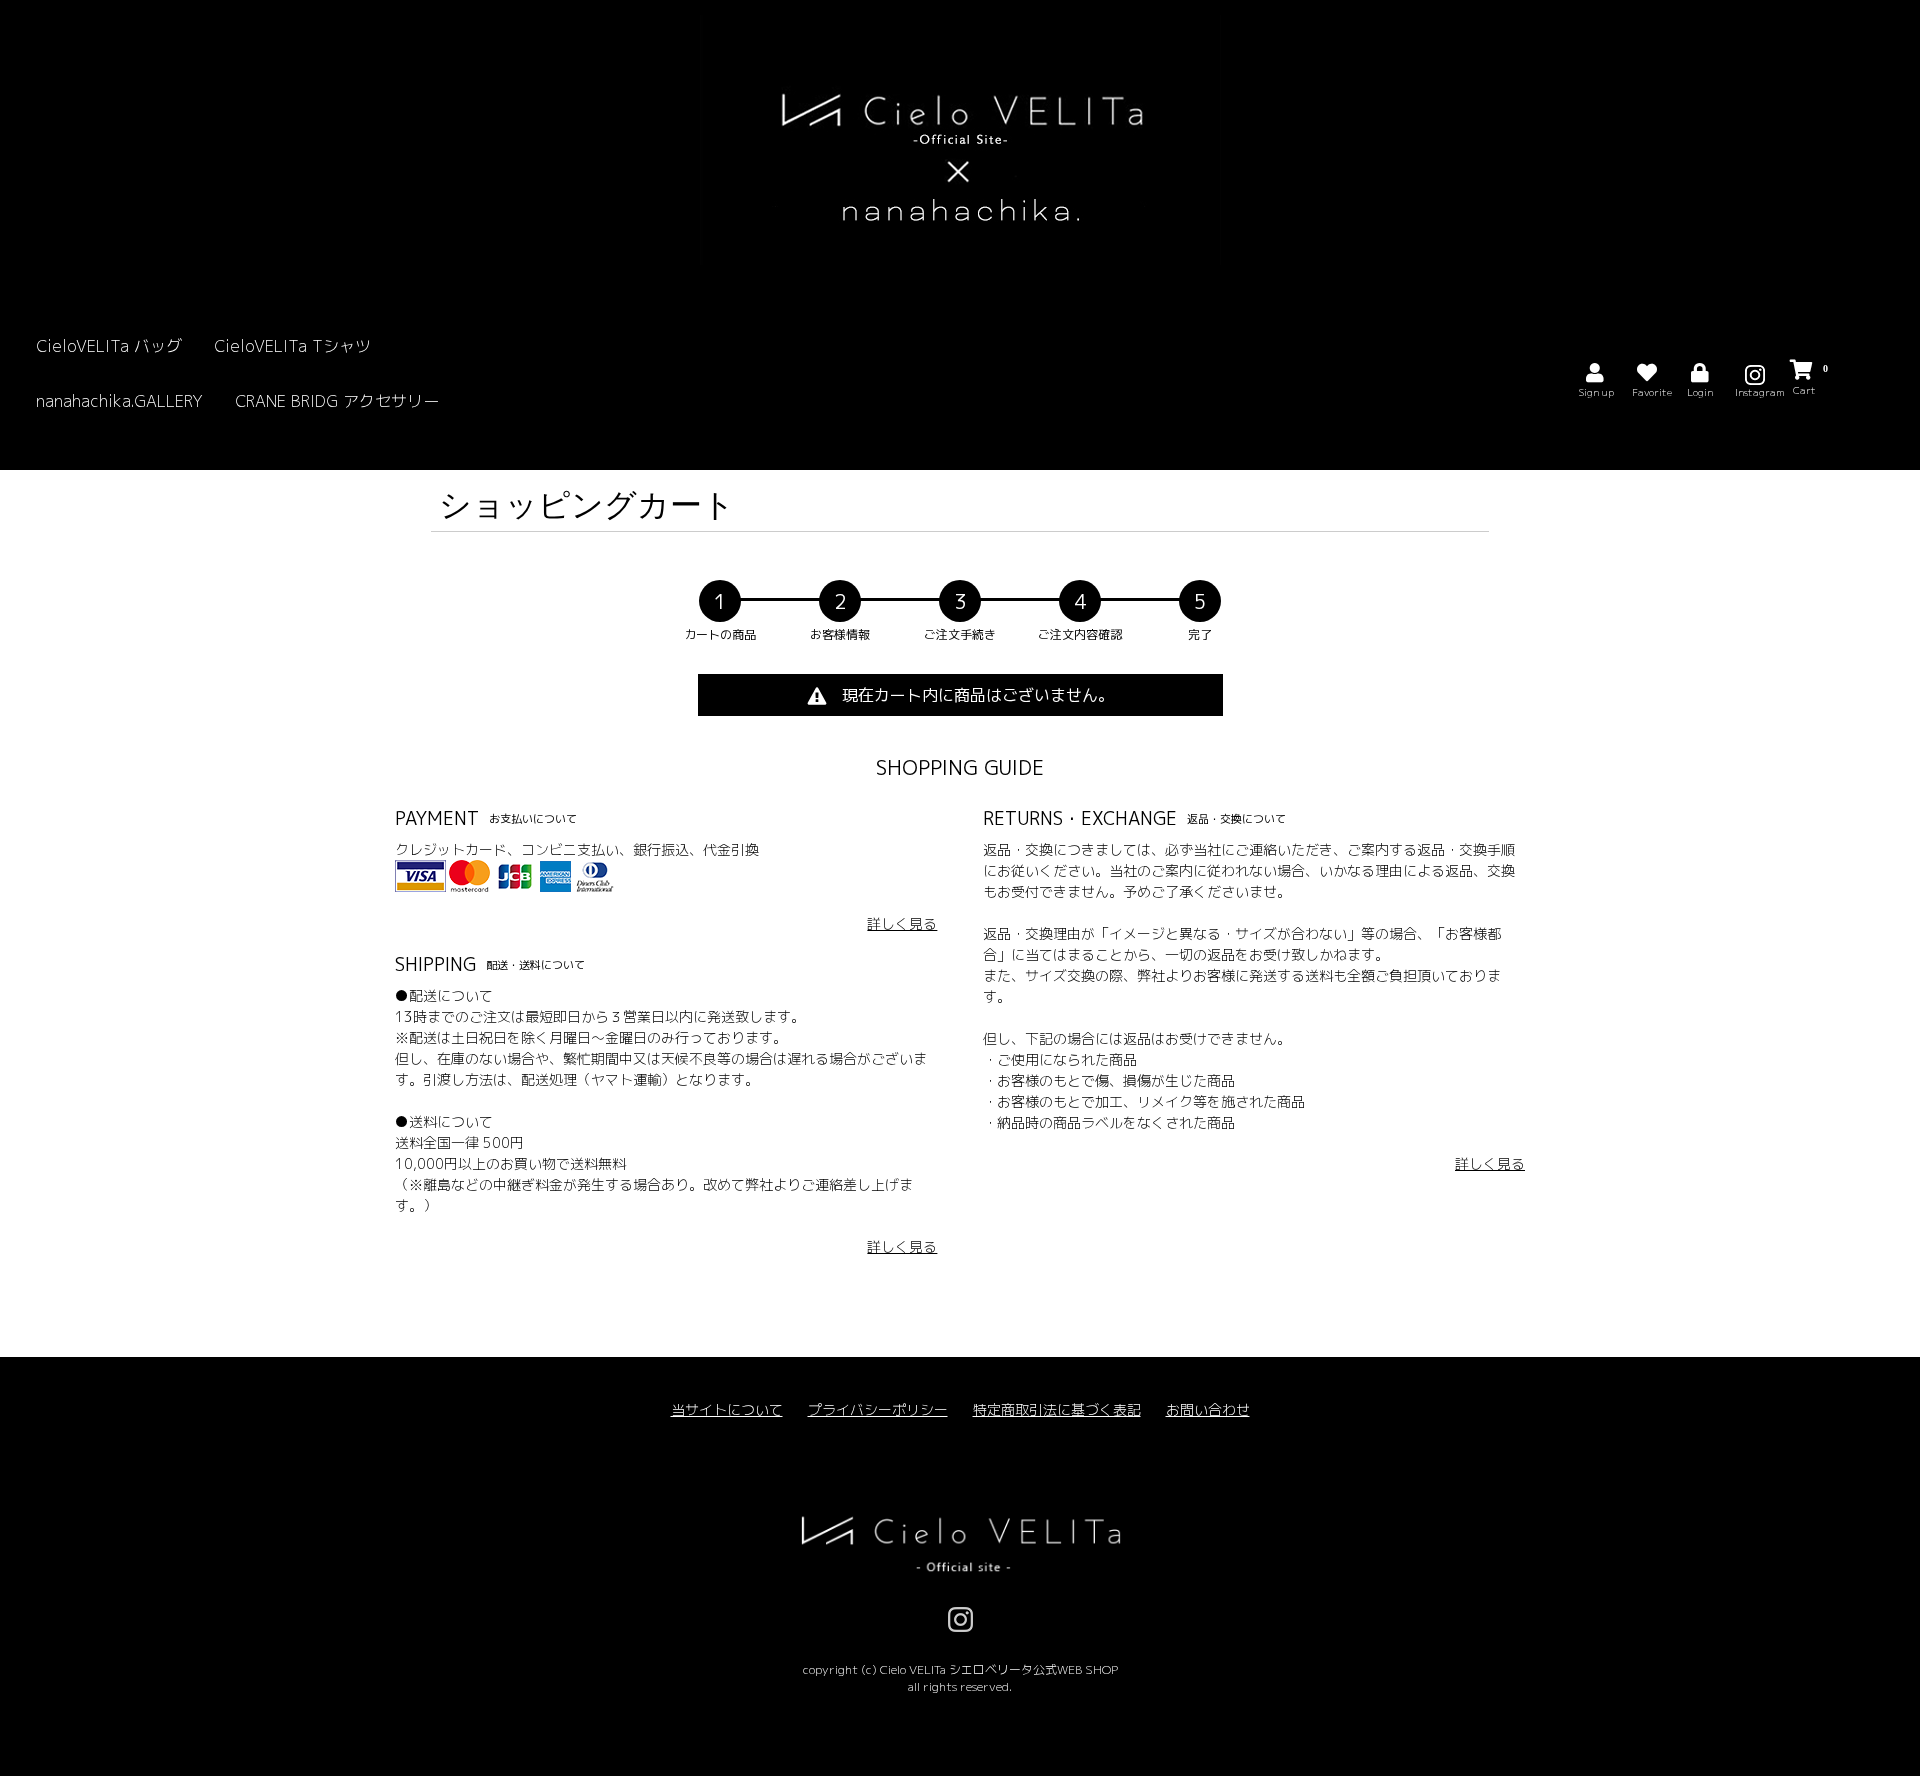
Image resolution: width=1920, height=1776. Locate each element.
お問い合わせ (1208, 1409)
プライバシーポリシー (878, 1409)
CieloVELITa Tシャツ (292, 346)
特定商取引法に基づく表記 (1057, 1409)
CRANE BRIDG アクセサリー (337, 401)
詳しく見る (902, 923)
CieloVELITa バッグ (109, 346)
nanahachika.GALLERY (119, 401)
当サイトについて (727, 1409)
